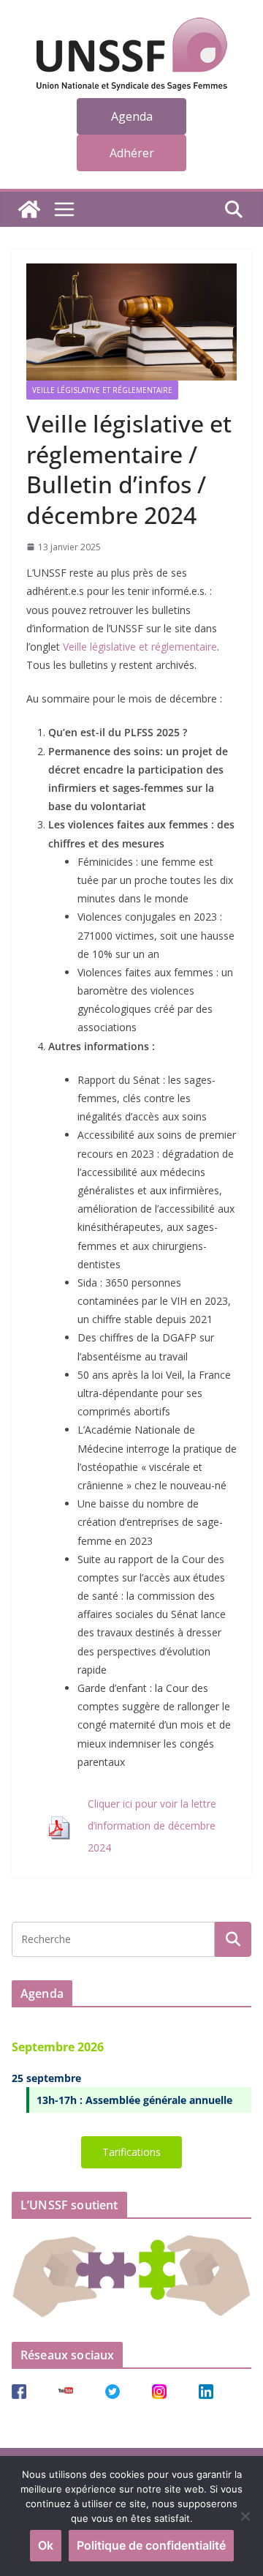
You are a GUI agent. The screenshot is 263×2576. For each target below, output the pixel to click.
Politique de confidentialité (151, 2545)
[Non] (245, 2516)
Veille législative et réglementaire (102, 390)
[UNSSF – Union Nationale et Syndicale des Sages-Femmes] (29, 209)
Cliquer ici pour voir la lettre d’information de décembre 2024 (152, 1826)
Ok (46, 2545)
